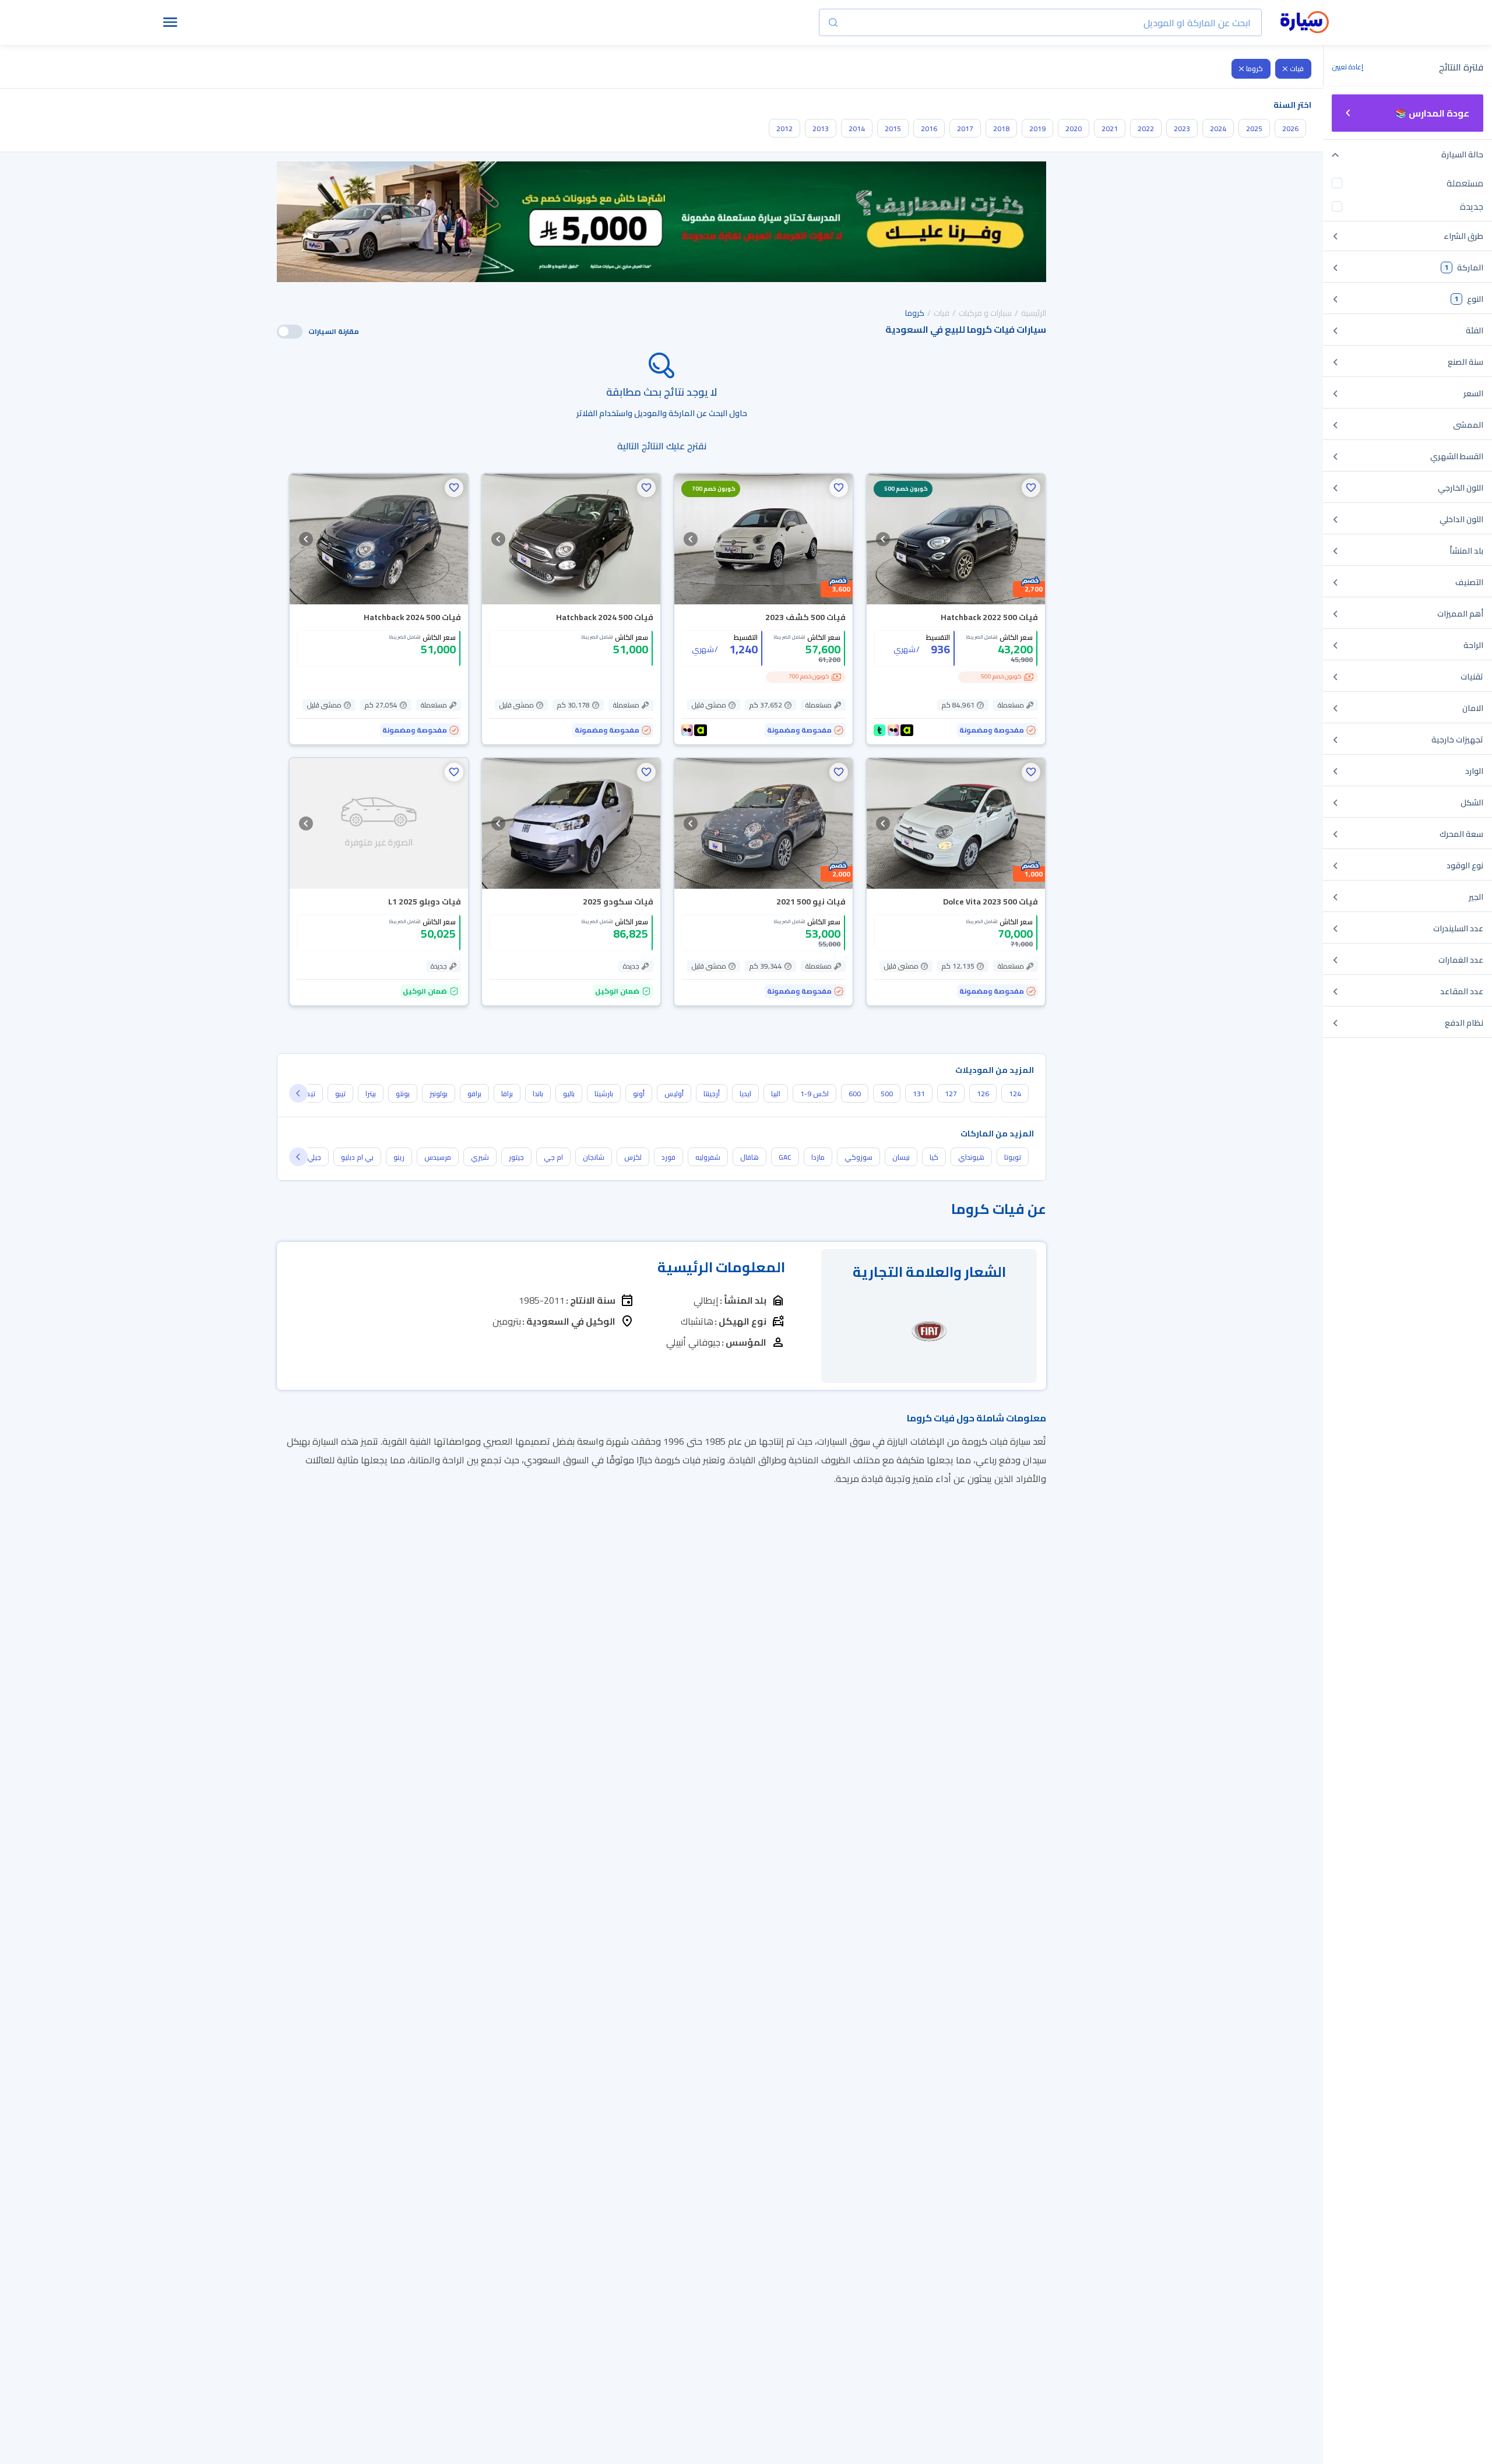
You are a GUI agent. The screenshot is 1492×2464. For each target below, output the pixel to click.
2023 (1182, 129)
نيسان (901, 1157)
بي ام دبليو (357, 1157)
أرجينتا (712, 1094)
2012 (784, 129)
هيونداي (971, 1157)
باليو (569, 1094)
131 (919, 1094)
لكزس (633, 1157)
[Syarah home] (1305, 23)
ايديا (745, 1094)
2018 (1001, 129)
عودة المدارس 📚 (1432, 113)
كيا (934, 1157)
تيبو (340, 1094)
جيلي (314, 1157)
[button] (1031, 488)
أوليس (674, 1094)
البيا (776, 1094)
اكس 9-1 (814, 1094)
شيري (480, 1157)
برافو (474, 1094)
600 (855, 1094)
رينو (399, 1157)
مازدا (818, 1157)
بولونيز (439, 1094)
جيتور (516, 1157)
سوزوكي (858, 1157)
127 (951, 1094)
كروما (1255, 68)
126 (983, 1094)
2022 (1146, 129)
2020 (1074, 129)
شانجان (594, 1157)
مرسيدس (438, 1157)
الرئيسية (1034, 313)
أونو (639, 1094)
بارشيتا (604, 1094)
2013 (821, 129)
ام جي (553, 1157)
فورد (668, 1157)
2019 (1037, 129)
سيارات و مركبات (985, 313)
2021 (1110, 129)
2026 (1290, 129)
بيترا (371, 1094)
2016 (929, 129)
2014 (857, 129)
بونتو (403, 1094)
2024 (1218, 129)
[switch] (290, 332)
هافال (749, 1157)
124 (1015, 1094)
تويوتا (1013, 1157)
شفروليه (708, 1157)
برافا (507, 1094)
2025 (1254, 129)
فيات (1297, 68)
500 (887, 1094)
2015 (893, 129)
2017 (965, 129)
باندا (538, 1094)
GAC (785, 1157)
